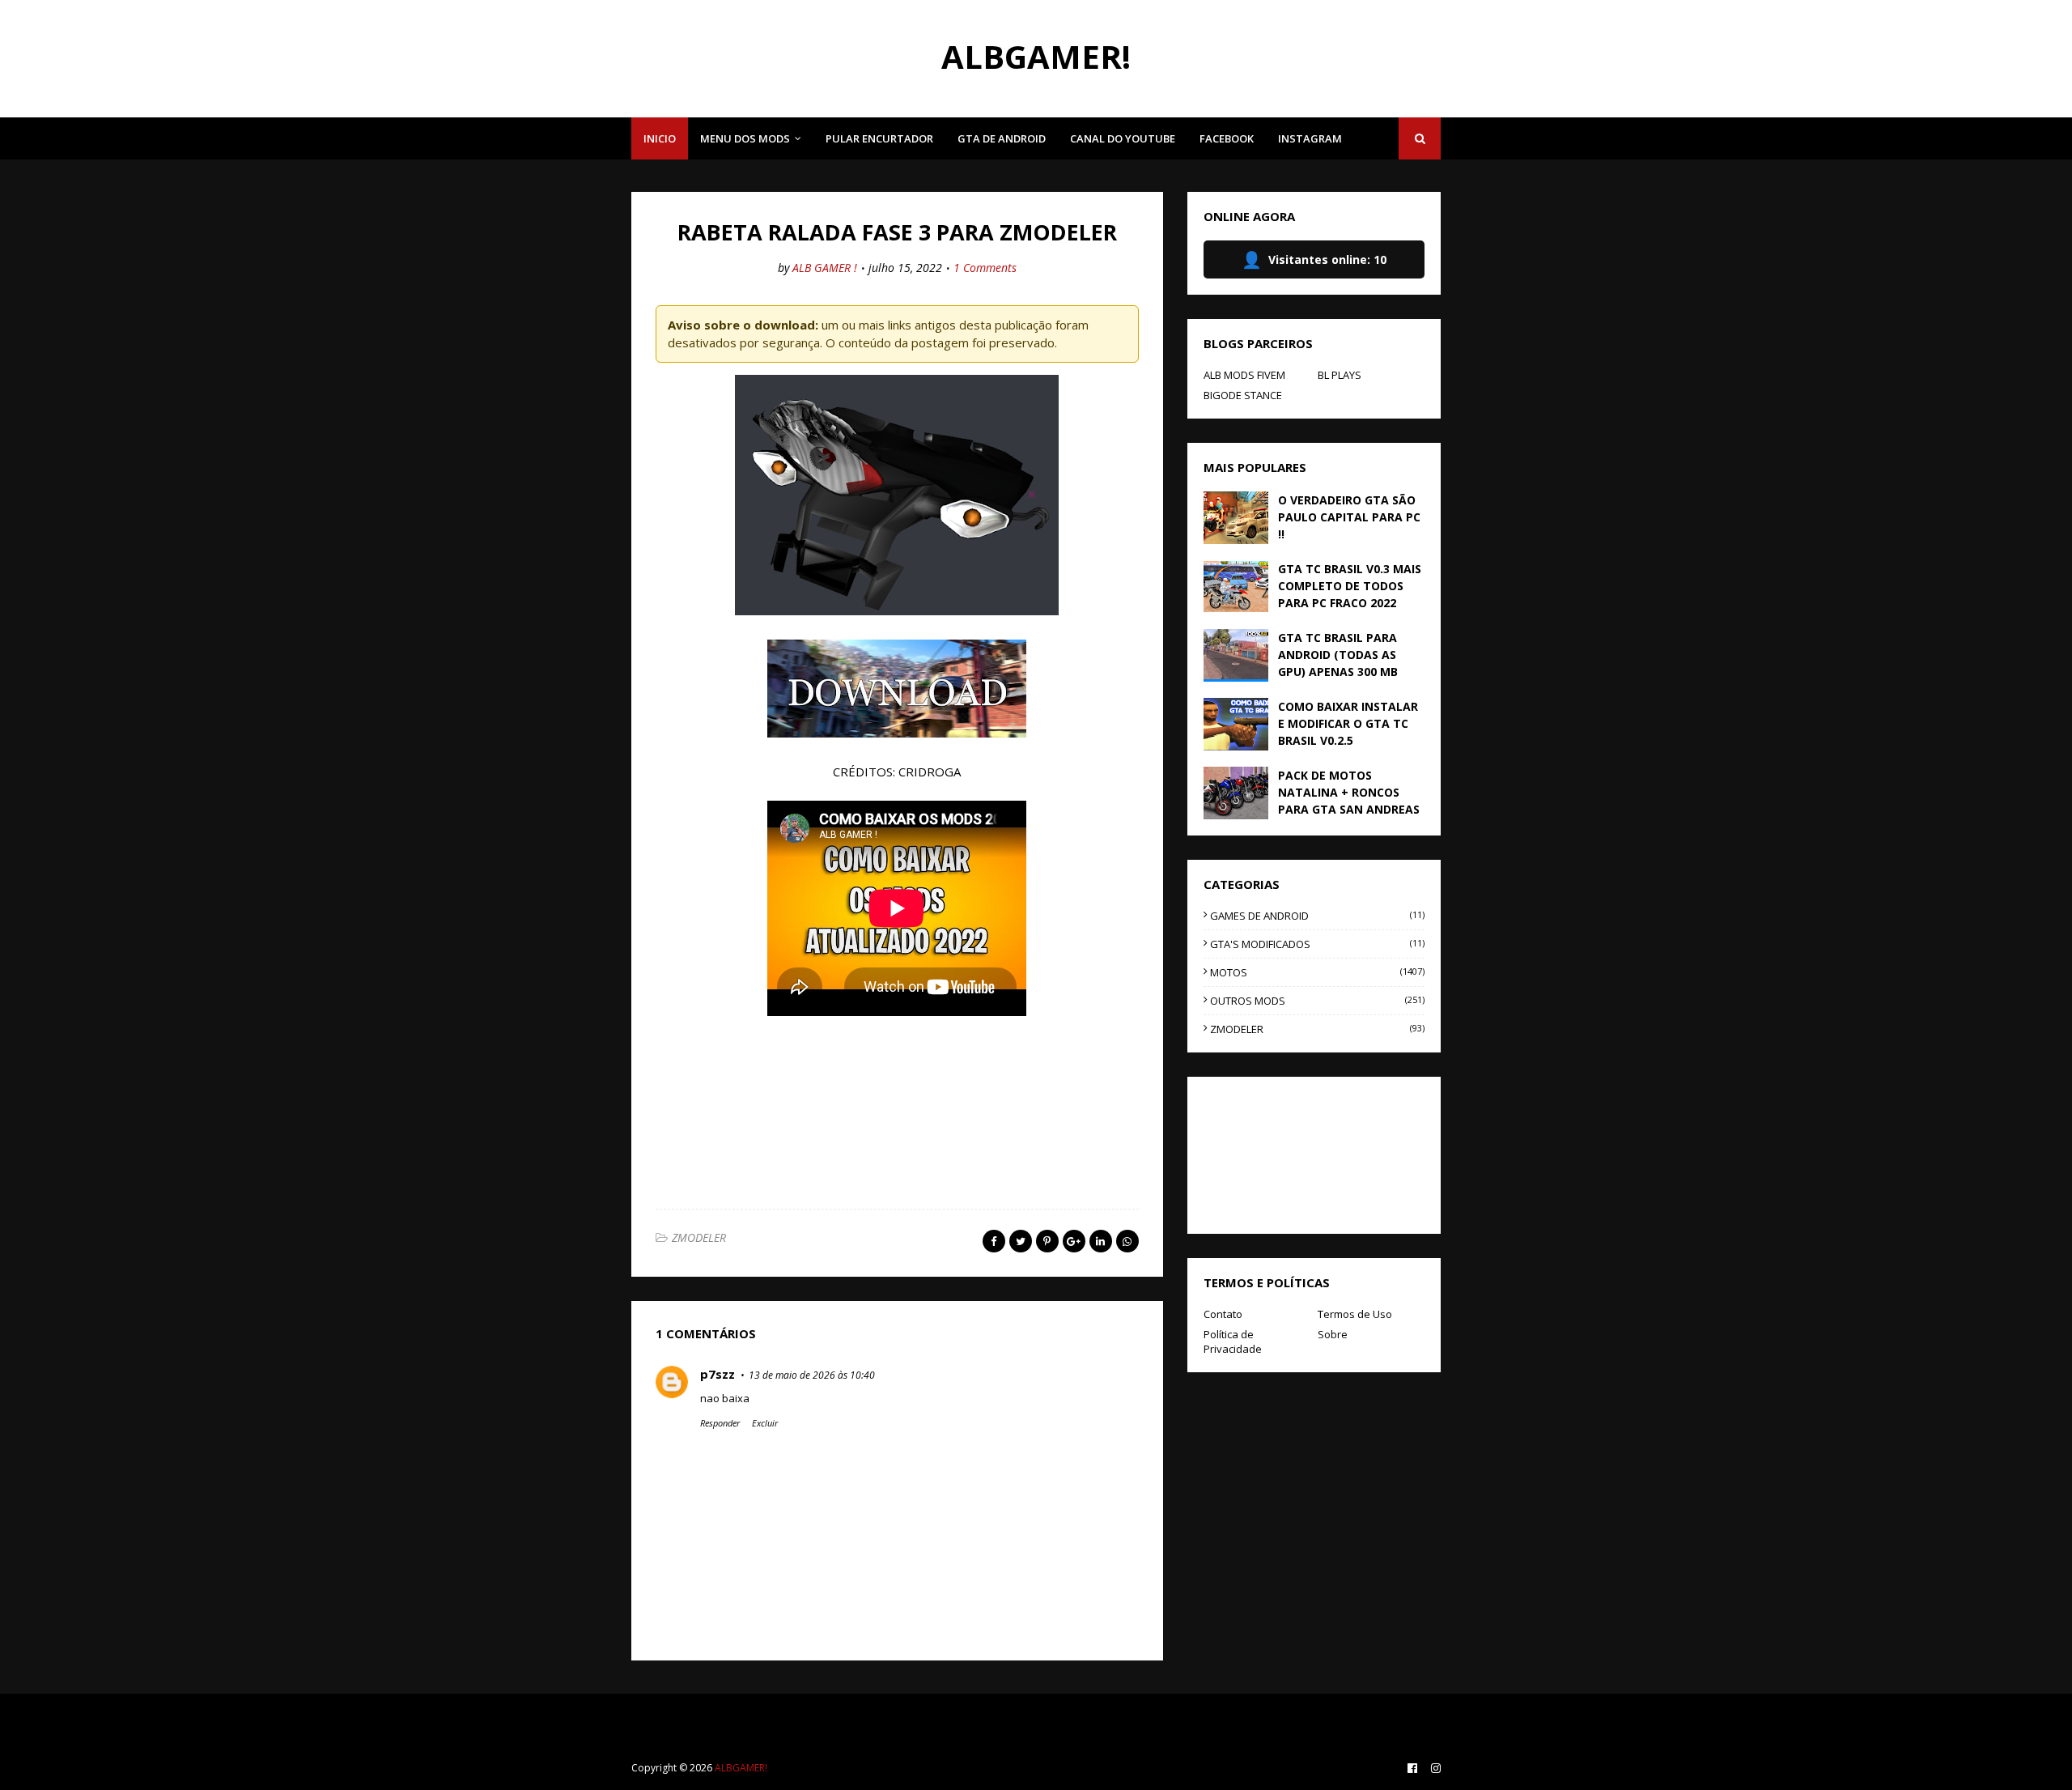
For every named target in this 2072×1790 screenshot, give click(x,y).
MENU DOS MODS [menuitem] (745, 138)
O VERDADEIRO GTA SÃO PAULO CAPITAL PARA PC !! (1349, 517)
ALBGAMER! (1036, 56)
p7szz (718, 1374)
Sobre (1333, 1334)
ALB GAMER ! (825, 268)
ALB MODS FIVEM (1244, 375)
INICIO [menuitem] (660, 138)
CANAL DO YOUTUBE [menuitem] (1123, 138)
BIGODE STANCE (1243, 395)
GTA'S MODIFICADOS (1317, 944)
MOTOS (1317, 972)
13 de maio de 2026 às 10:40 (812, 1375)
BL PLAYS (1340, 375)
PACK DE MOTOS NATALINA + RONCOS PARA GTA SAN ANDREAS (1349, 792)
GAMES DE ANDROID (1317, 916)
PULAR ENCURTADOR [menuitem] (879, 138)
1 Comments (985, 268)
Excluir (765, 1423)
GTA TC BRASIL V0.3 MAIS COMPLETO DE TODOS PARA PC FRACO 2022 (1350, 586)
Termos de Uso (1355, 1314)
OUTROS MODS (1317, 1001)
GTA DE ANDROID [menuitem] (1002, 138)
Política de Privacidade (1233, 1341)
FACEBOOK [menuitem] (1227, 138)
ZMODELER (699, 1237)
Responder (720, 1423)
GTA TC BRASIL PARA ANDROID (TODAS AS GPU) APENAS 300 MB (1338, 655)
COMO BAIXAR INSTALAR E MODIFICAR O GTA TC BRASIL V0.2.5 (1348, 723)
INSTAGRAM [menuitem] (1310, 138)
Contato (1223, 1314)
